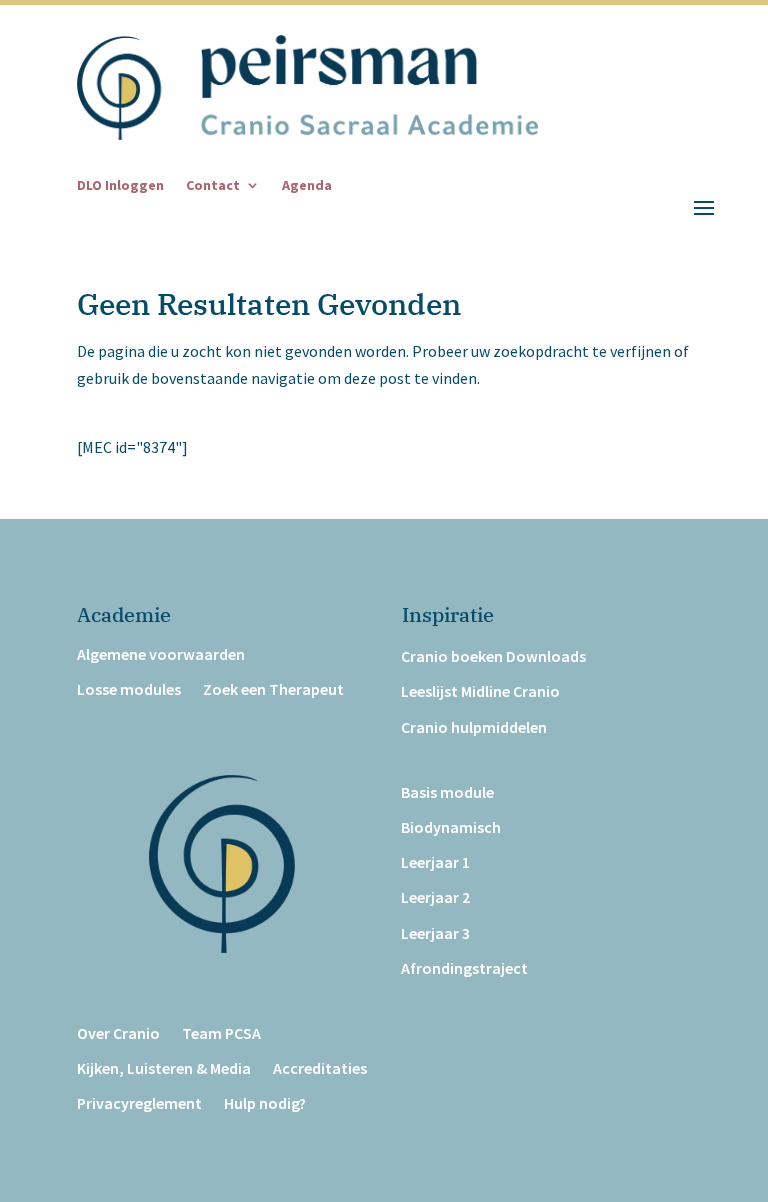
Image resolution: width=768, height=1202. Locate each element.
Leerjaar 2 (435, 897)
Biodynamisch (451, 827)
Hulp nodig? (265, 1103)
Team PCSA (221, 1033)
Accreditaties (320, 1068)
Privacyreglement (139, 1103)
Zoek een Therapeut (273, 689)
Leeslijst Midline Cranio (480, 691)
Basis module (447, 792)
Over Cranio (118, 1033)
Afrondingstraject (464, 968)
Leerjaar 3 (435, 933)
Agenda (307, 186)
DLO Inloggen (120, 186)
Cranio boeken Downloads (493, 656)
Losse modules (129, 689)
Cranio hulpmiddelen (474, 727)
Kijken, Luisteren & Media (164, 1068)
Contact (213, 186)
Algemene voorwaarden (161, 654)
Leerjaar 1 (435, 862)
